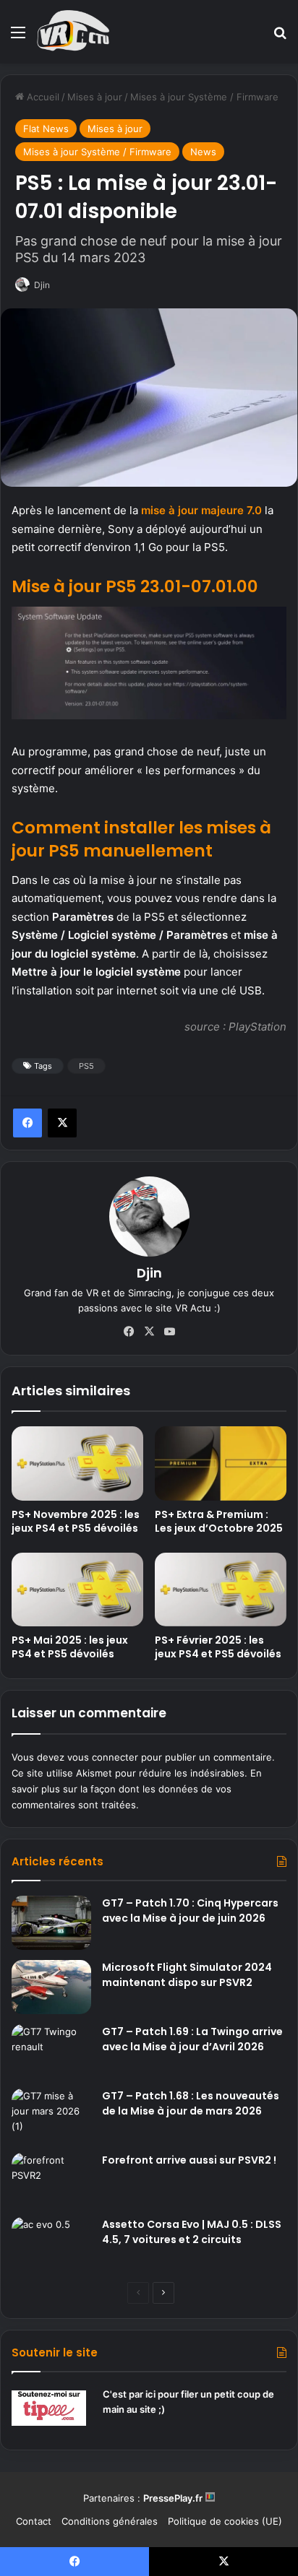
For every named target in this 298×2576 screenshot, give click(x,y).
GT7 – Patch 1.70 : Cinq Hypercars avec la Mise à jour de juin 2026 (190, 1911)
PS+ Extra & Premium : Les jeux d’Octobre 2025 (219, 1521)
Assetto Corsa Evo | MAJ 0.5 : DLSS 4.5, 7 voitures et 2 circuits (192, 2232)
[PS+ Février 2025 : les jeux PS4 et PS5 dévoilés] (221, 1590)
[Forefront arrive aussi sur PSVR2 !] (51, 2180)
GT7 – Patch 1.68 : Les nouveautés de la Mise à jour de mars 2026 (191, 2103)
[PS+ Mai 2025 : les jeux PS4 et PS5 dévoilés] (77, 1590)
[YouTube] (169, 1332)
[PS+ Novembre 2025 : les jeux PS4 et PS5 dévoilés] (77, 1463)
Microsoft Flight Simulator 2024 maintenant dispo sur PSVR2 (187, 1975)
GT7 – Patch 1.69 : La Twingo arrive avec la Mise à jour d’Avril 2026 (192, 2039)
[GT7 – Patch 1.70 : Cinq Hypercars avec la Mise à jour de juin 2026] (51, 1923)
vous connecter (103, 1757)
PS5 (86, 1066)
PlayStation (257, 1027)
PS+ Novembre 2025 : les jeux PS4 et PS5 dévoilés (76, 1521)
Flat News (46, 129)
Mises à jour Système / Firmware (204, 97)
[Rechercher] (280, 37)
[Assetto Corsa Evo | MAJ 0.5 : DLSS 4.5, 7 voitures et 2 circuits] (51, 2244)
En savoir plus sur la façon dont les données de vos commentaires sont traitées (137, 1789)
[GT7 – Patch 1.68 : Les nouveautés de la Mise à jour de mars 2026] (51, 2116)
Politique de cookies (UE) (225, 2521)
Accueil (42, 97)
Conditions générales (110, 2521)
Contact (34, 2521)
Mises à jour (95, 97)
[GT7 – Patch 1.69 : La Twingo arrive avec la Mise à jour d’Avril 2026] (51, 2051)
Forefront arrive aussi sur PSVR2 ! (189, 2160)
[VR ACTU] (73, 32)
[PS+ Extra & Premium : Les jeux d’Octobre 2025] (221, 1463)
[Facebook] (27, 1123)
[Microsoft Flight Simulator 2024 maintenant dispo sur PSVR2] (51, 1987)
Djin (149, 1273)
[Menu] (18, 37)
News (203, 152)
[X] (62, 1123)
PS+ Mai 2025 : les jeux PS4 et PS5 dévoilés (70, 1647)
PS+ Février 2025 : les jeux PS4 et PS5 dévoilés (218, 1647)
